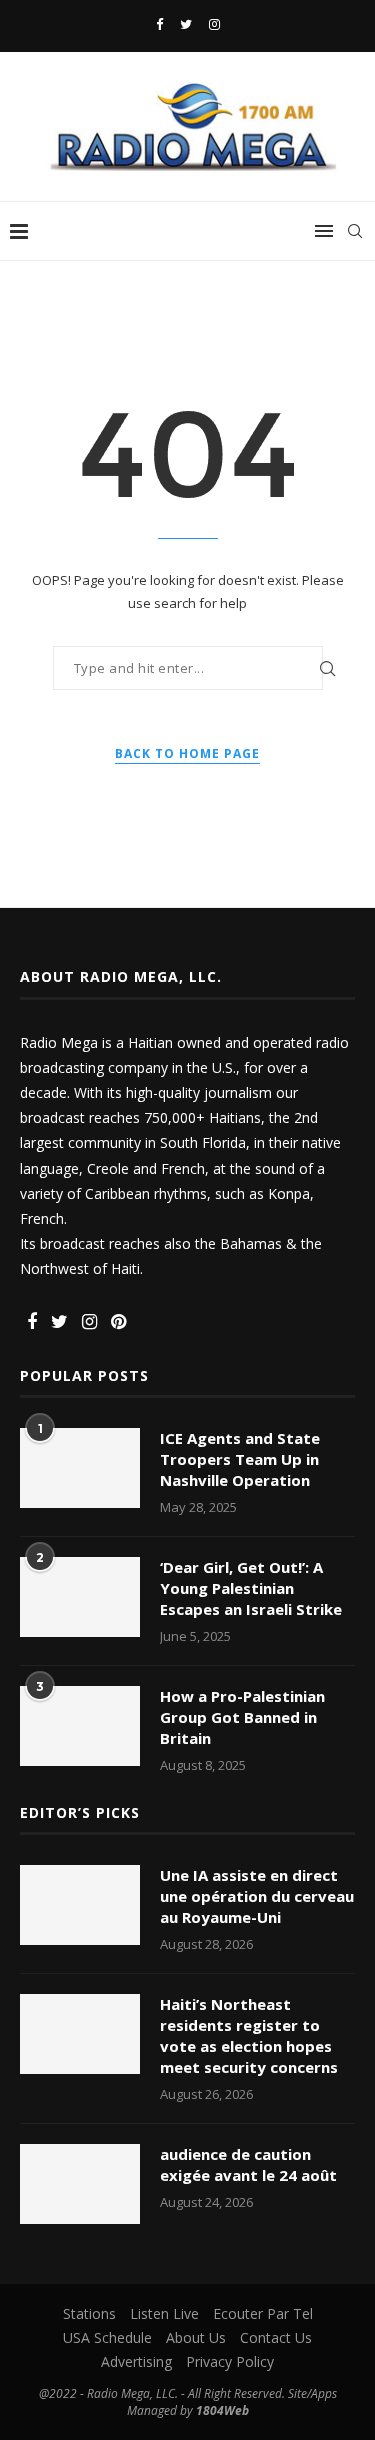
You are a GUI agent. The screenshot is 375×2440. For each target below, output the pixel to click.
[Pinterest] (118, 1322)
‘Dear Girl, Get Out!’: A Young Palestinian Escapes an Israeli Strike (251, 1588)
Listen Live (164, 2313)
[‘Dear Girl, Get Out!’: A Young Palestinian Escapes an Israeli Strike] (80, 1597)
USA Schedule (107, 2337)
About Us (196, 2337)
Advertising (136, 2361)
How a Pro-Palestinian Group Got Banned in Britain (242, 1717)
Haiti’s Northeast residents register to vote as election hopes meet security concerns (251, 2035)
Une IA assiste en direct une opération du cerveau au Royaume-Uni (257, 1896)
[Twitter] (186, 24)
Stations (89, 2313)
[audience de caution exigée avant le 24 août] (80, 2184)
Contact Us (276, 2337)
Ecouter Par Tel (263, 2313)
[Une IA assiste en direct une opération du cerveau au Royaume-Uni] (80, 1905)
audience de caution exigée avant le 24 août (248, 2164)
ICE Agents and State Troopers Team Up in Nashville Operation (240, 1459)
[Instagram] (214, 24)
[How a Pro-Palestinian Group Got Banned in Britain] (80, 1726)
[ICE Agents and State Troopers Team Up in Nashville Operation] (80, 1468)
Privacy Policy (230, 2361)
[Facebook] (159, 24)
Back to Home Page (187, 753)
